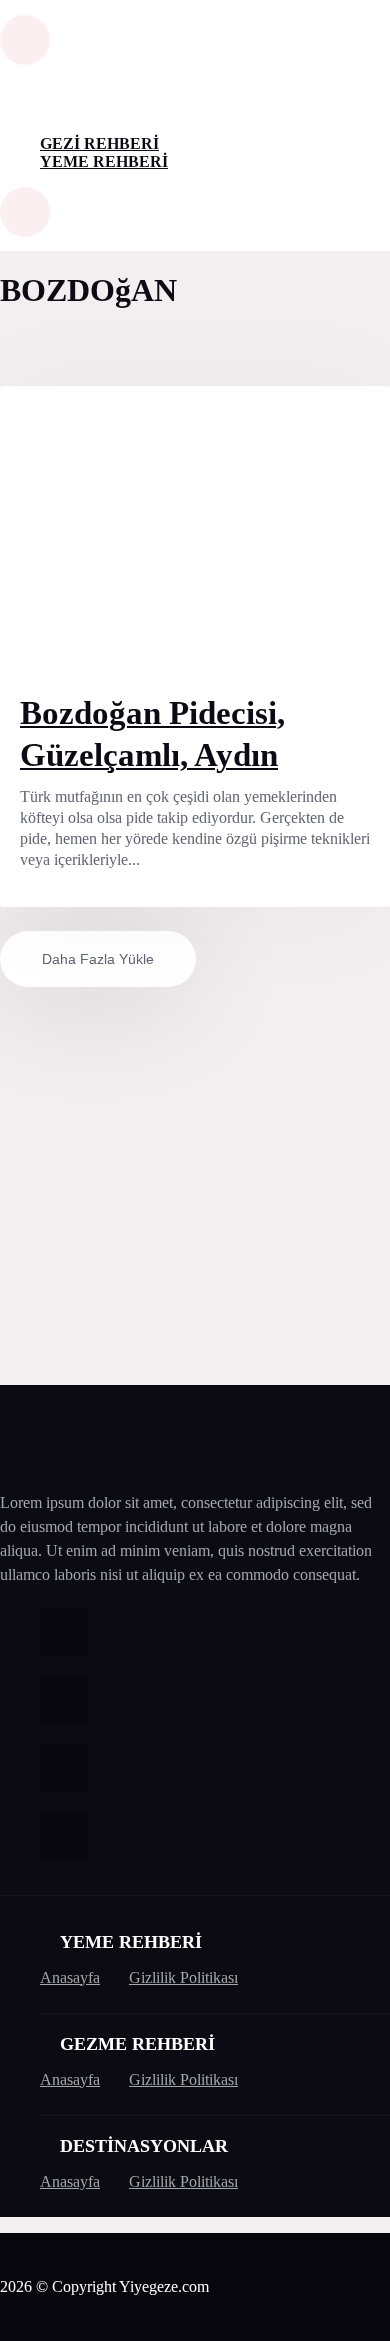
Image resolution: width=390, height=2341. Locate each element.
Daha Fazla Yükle (98, 959)
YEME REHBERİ (104, 161)
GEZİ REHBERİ (99, 143)
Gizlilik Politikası (183, 1977)
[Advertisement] (195, 1182)
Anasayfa (70, 1977)
